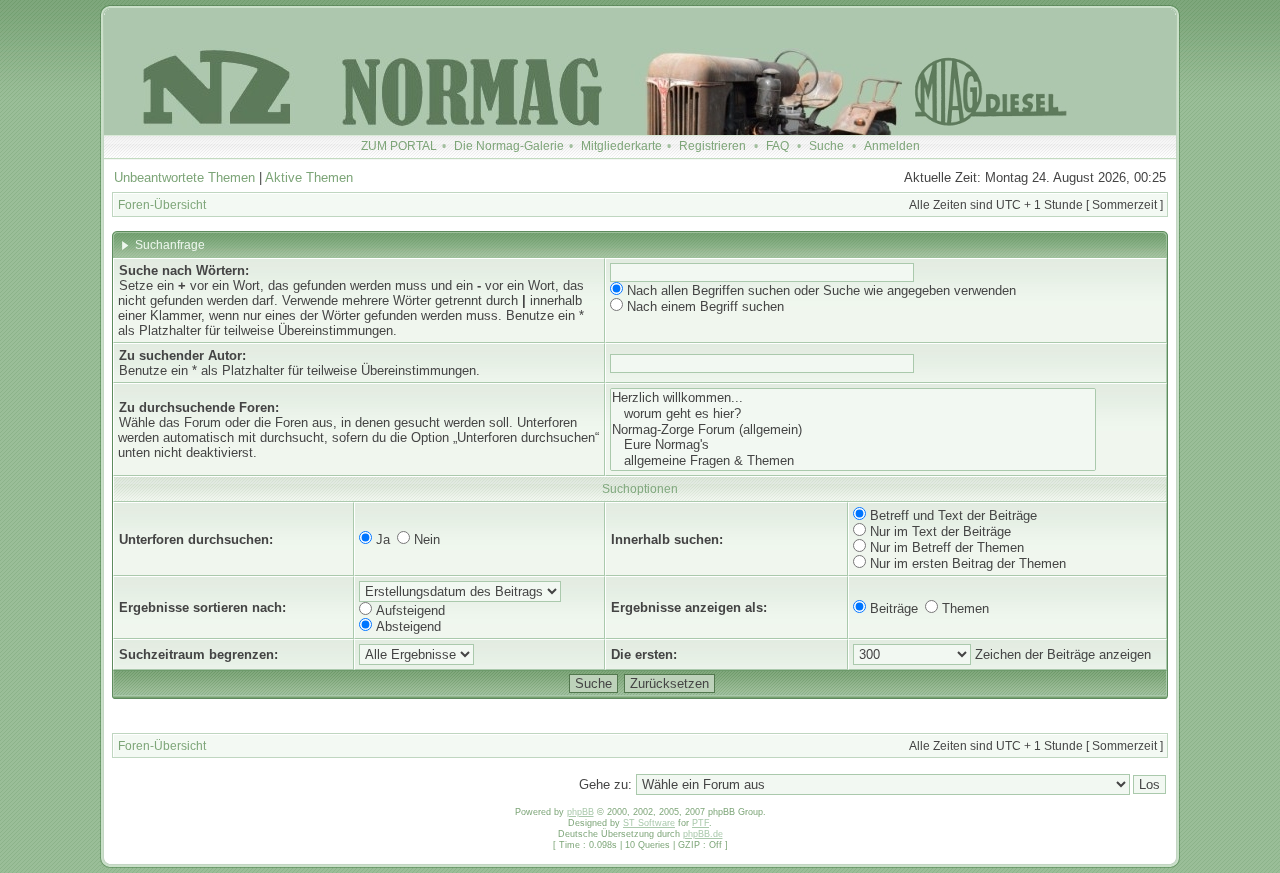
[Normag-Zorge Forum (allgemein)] (853, 430)
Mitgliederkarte (621, 146)
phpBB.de (703, 834)
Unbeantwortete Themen (184, 177)
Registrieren (712, 146)
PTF (700, 823)
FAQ (777, 146)
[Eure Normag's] (853, 445)
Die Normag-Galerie (509, 146)
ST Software (649, 823)
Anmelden (892, 146)
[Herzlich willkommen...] (853, 398)
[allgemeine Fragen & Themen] (853, 461)
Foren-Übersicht (162, 205)
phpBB (580, 812)
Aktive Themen (309, 177)
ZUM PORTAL (399, 146)
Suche (826, 146)
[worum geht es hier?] (853, 414)
